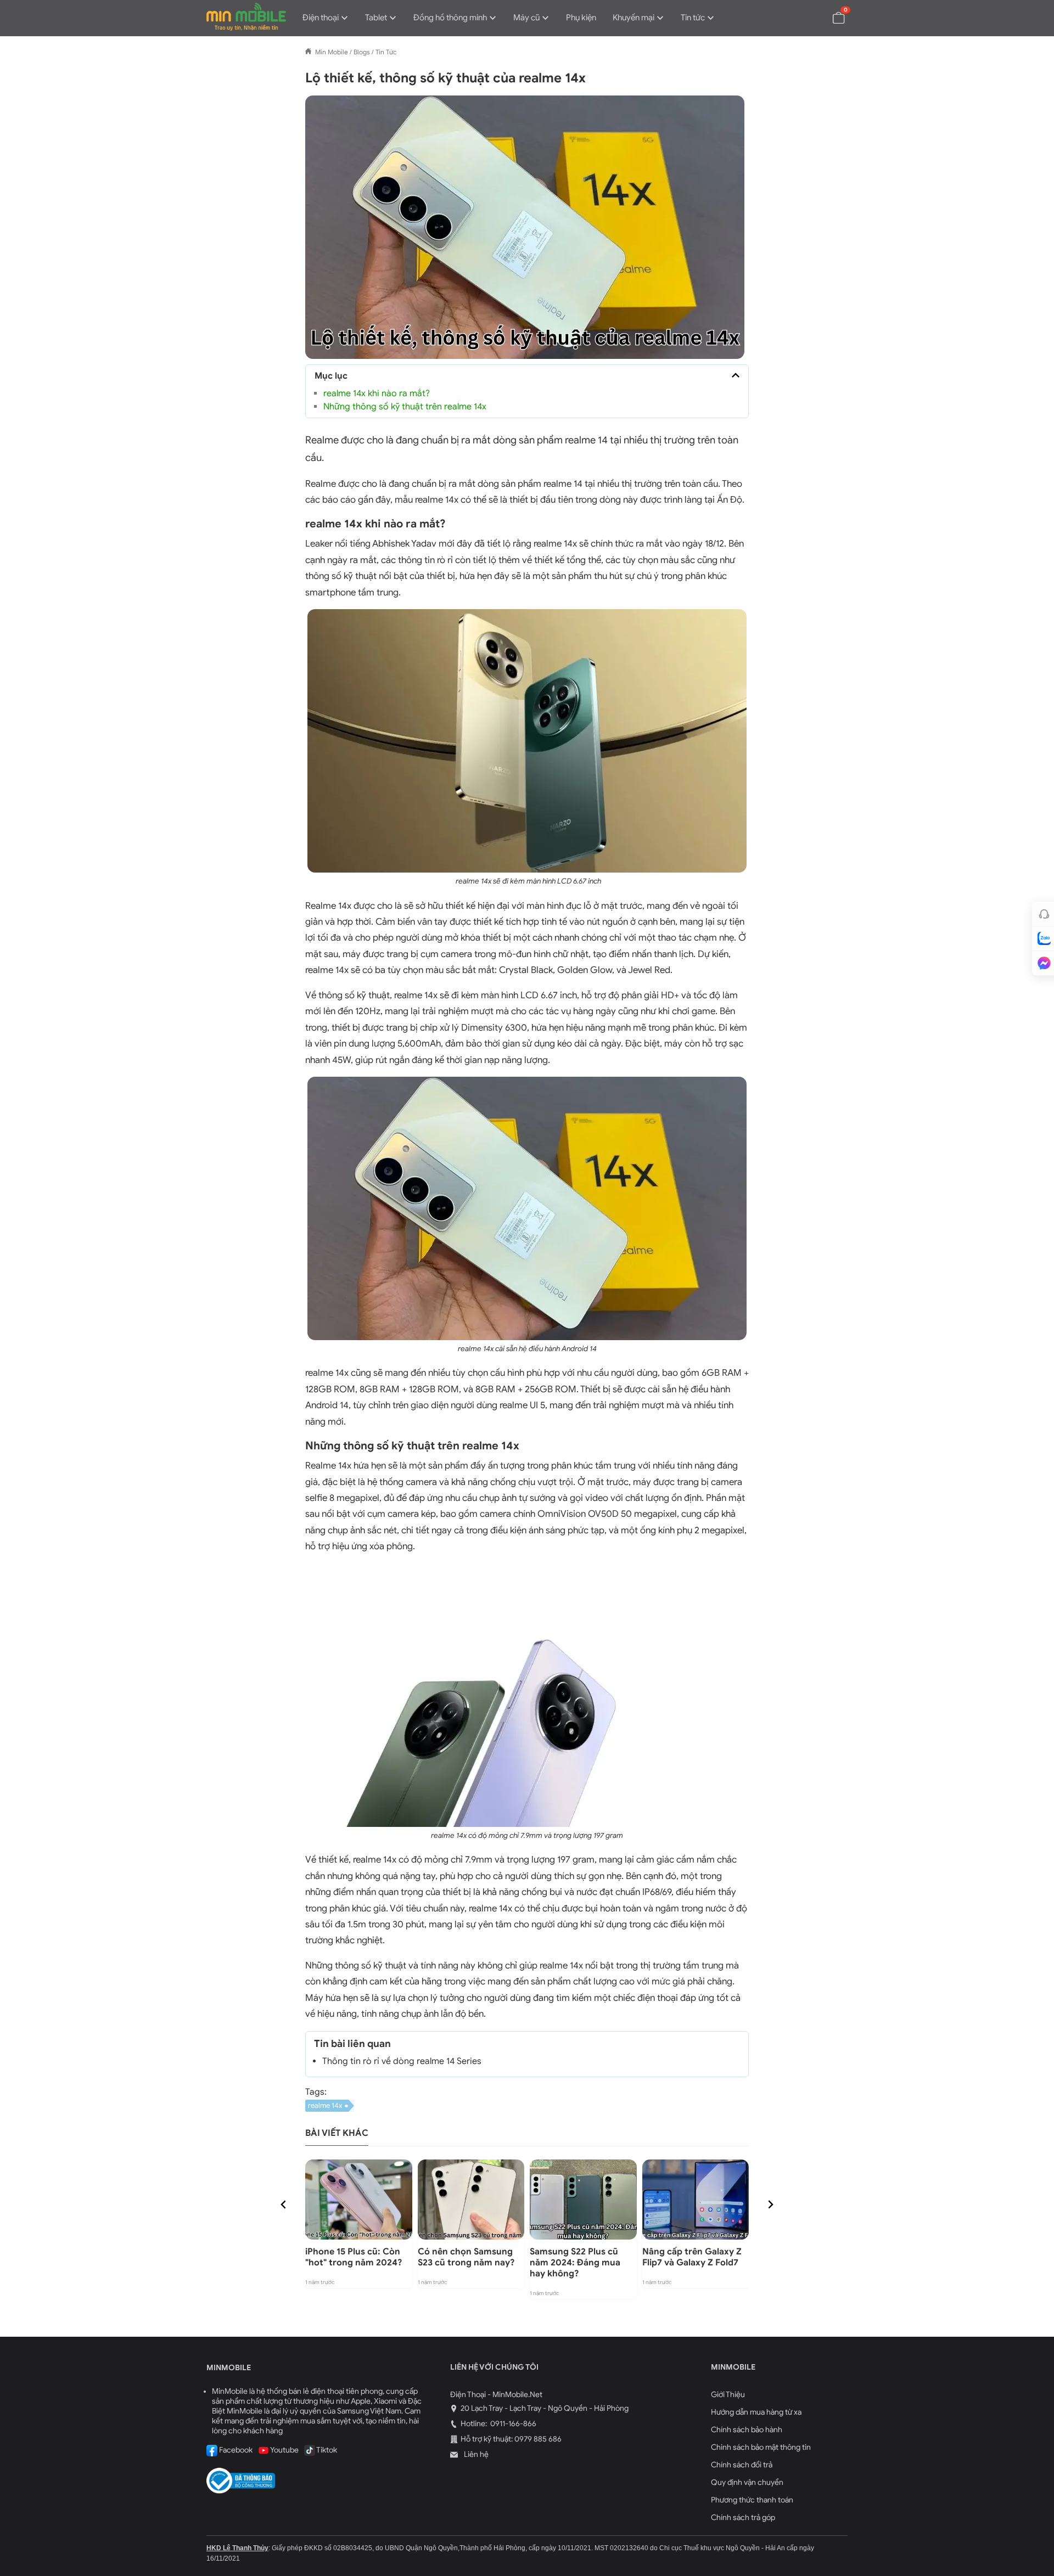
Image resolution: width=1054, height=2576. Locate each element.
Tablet (376, 18)
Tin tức (693, 18)
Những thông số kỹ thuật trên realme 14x (405, 407)
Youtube (284, 2450)
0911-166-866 (512, 2424)
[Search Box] (813, 17)
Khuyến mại (633, 18)
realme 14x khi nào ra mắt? (377, 393)
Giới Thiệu (728, 2395)
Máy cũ (526, 18)
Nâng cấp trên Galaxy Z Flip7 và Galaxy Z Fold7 (692, 2257)
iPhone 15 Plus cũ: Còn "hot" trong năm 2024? (354, 2257)
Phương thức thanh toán (752, 2500)
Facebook (235, 2450)
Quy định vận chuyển (747, 2482)
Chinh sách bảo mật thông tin (761, 2447)
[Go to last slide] (284, 2204)
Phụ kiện (581, 18)
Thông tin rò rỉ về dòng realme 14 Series (403, 2061)
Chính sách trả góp (743, 2518)
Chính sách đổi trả (742, 2465)
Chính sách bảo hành (747, 2430)
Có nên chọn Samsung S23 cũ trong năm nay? (466, 2257)
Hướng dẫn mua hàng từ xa (756, 2412)
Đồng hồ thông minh (450, 18)
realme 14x (325, 2105)
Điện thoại (321, 18)
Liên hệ (475, 2454)
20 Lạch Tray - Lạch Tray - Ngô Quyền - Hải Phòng (545, 2408)
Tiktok (326, 2450)
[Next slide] (770, 2204)
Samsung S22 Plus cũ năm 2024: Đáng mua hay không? (575, 2263)
